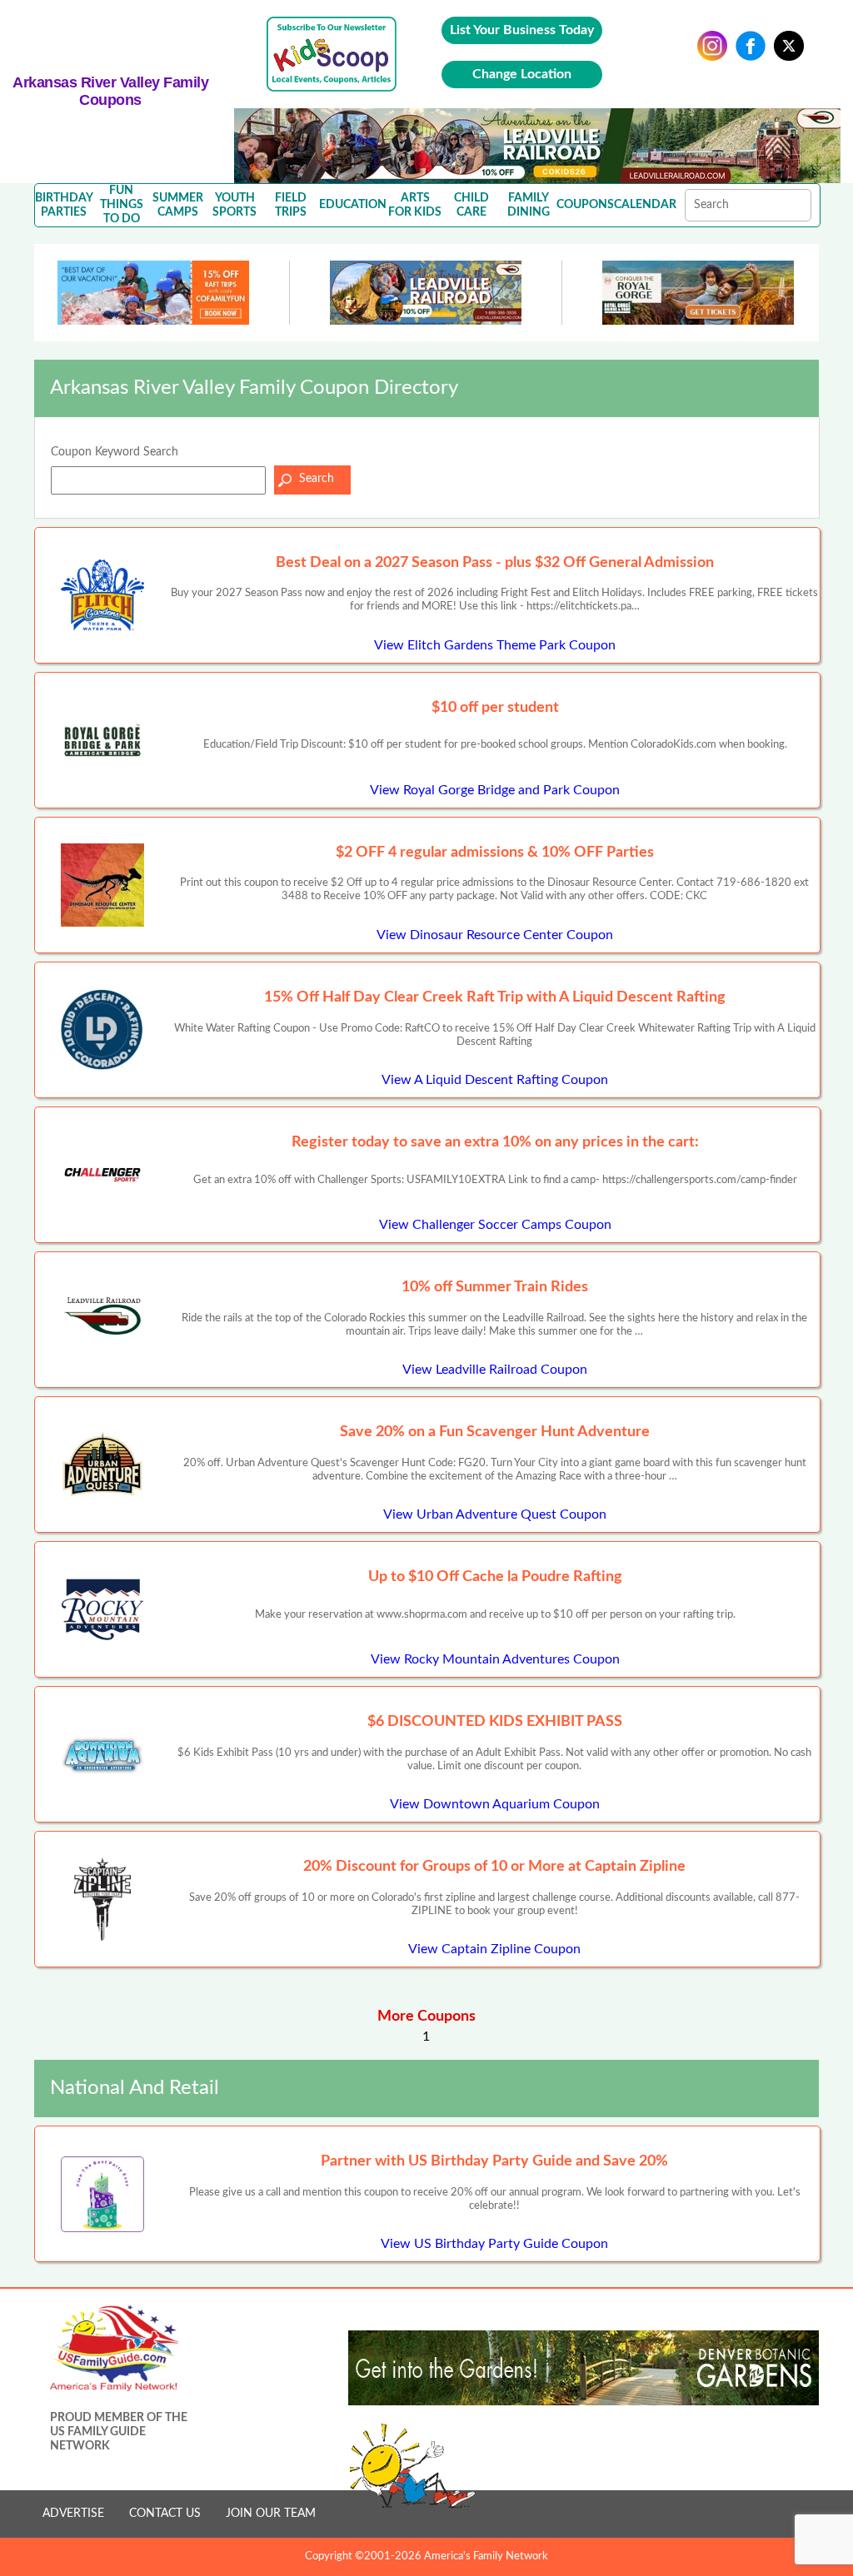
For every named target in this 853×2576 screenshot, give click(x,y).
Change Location (522, 74)
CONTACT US (165, 2514)
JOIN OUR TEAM (271, 2514)
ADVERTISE (73, 2514)
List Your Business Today (522, 30)
